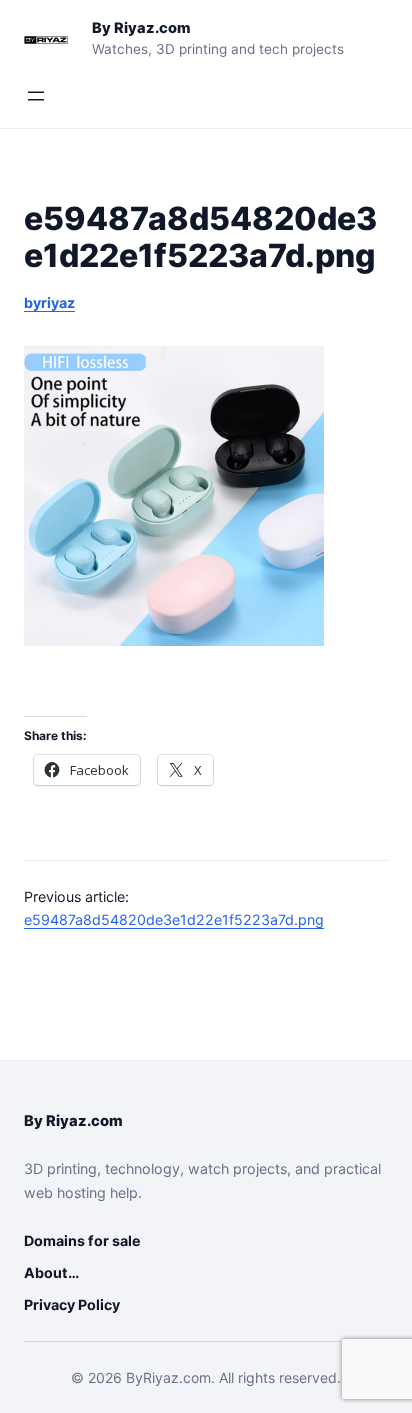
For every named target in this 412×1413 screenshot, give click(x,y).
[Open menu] (36, 96)
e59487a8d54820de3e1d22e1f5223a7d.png (174, 919)
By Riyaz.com (141, 28)
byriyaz (49, 302)
